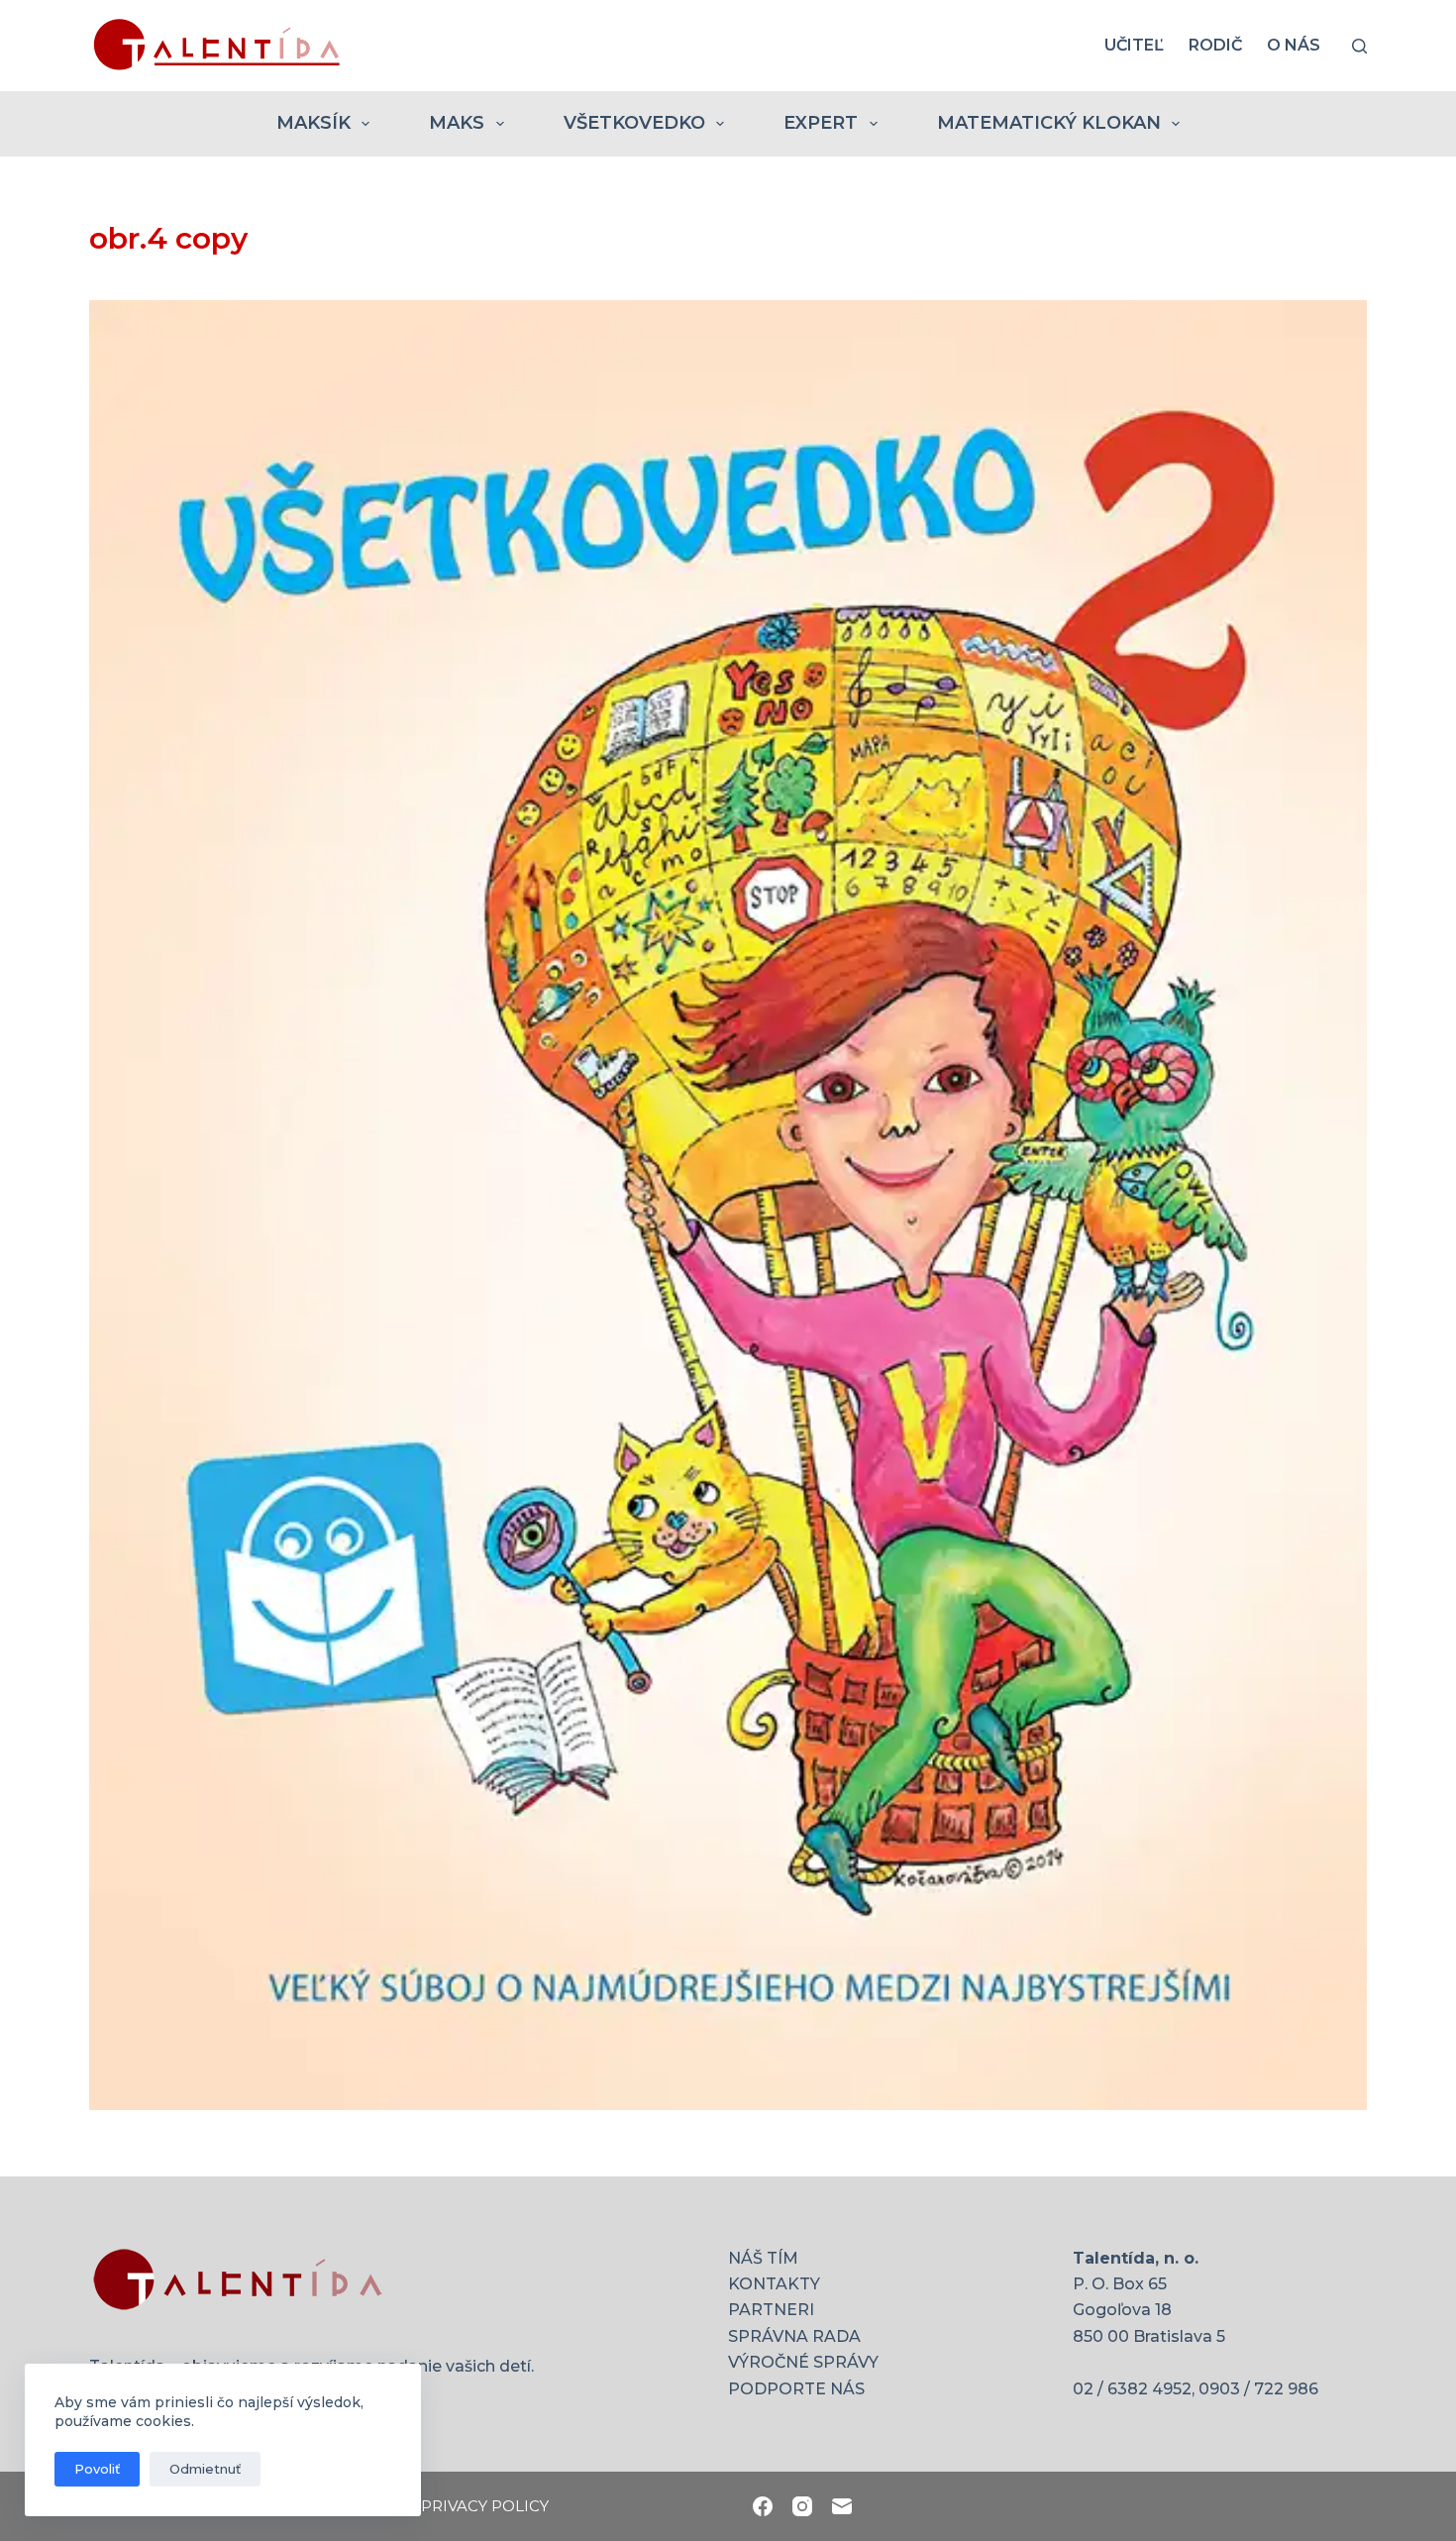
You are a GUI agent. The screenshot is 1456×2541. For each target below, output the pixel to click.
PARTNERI (771, 2310)
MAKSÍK (313, 123)
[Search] (1359, 46)
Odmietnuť (205, 2469)
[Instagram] (802, 2506)
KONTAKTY (774, 2284)
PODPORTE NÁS (796, 2389)
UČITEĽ (1134, 45)
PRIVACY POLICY (485, 2506)
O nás (1294, 45)
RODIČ (1215, 45)
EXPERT (821, 123)
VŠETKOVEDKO (634, 123)
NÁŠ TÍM (763, 2258)
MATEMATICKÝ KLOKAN (1049, 123)
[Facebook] (763, 2506)
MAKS (457, 123)
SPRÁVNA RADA (794, 2336)
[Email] (842, 2506)
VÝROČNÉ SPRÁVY (803, 2362)
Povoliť (97, 2469)
